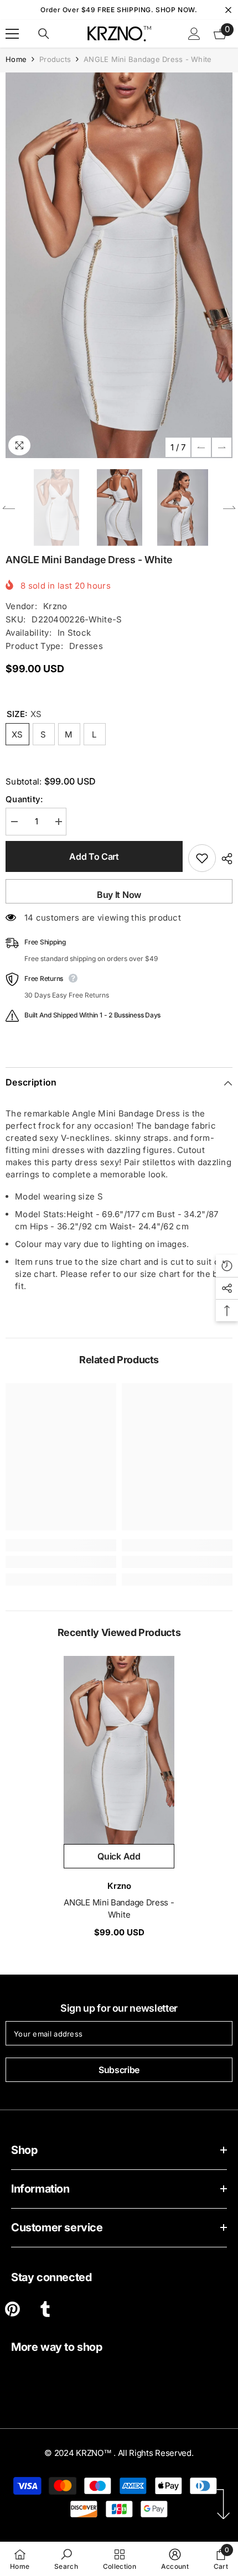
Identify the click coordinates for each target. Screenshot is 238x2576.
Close (228, 10)
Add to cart (94, 856)
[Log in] (194, 34)
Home (16, 59)
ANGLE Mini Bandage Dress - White (119, 1908)
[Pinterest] (12, 2309)
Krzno (55, 606)
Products (55, 59)
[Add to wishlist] (202, 858)
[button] (201, 447)
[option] (119, 265)
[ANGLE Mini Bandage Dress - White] (119, 1750)
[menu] (12, 34)
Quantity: (24, 799)
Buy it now (119, 895)
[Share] (224, 859)
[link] (61, 1562)
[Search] (44, 34)
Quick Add (119, 1856)
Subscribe (119, 2070)
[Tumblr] (45, 2309)
